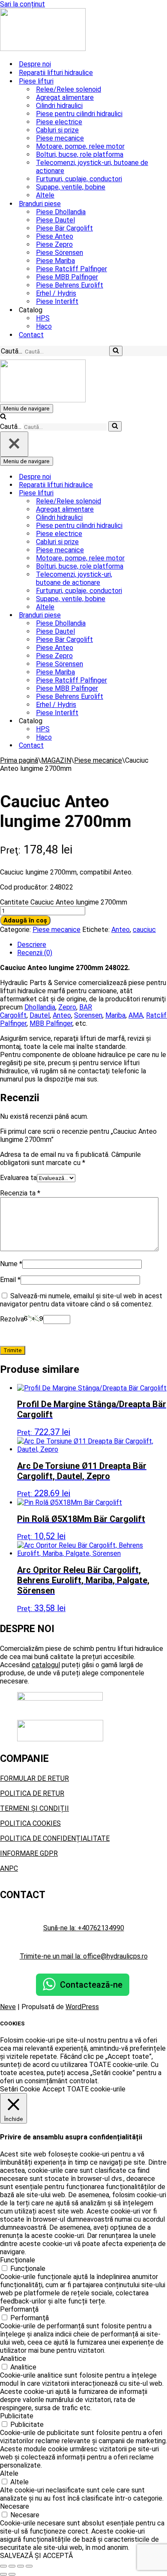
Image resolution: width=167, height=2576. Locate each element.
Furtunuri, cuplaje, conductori (79, 179)
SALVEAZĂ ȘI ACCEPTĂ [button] (36, 2556)
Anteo (121, 930)
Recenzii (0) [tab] (35, 953)
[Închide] (14, 444)
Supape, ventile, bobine (71, 187)
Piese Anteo (55, 236)
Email (10, 1280)
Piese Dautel (55, 220)
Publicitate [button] (17, 2416)
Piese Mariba (55, 261)
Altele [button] (9, 2473)
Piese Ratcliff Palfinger (72, 269)
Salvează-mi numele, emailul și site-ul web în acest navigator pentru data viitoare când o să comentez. (81, 1300)
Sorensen (88, 1015)
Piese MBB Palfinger (67, 277)
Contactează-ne (91, 1985)
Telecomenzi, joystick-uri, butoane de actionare (92, 167)
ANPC (9, 1868)
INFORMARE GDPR (29, 1853)
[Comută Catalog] (150, 721)
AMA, (136, 1015)
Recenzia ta (20, 1193)
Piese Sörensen (60, 253)
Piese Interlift (57, 301)
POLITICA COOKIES (30, 1823)
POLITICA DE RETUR (32, 1793)
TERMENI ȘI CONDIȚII (34, 1808)
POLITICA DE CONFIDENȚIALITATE (55, 1838)
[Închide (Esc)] (29, 2566)
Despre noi (35, 64)
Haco (44, 326)
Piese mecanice (60, 138)
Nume (11, 1264)
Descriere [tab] (32, 945)
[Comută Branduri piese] (150, 615)
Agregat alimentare (65, 97)
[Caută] (116, 351)
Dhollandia (40, 1007)
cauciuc (144, 930)
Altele (45, 195)
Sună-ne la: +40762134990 (84, 1928)
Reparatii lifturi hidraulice (56, 73)
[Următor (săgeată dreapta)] (12, 2574)
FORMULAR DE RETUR (34, 1778)
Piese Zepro (54, 244)
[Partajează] (21, 2566)
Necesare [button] (15, 2506)
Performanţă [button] (19, 2309)
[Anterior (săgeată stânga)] (3, 2574)
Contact (31, 335)
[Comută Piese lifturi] (150, 493)
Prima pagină (19, 760)
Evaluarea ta (18, 1178)
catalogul (46, 1665)
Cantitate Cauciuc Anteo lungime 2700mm (64, 902)
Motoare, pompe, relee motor (80, 146)
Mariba (115, 1015)
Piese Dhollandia (61, 212)
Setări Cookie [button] (20, 2089)
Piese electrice (59, 122)
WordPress (82, 2007)
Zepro (67, 1007)
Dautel (40, 1015)
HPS (43, 318)
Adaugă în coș (25, 920)
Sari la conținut (22, 4)
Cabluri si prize (57, 130)
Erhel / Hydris (56, 293)
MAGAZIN (56, 760)
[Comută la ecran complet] (12, 2566)
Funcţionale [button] (18, 2260)
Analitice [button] (13, 2359)
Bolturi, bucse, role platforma (80, 154)
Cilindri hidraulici (59, 106)
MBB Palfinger (51, 1023)
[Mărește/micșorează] (3, 2566)
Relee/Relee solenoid (69, 89)
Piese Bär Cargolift (64, 228)
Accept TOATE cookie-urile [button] (84, 2089)
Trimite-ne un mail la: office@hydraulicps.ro (84, 1956)
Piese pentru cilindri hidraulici (79, 114)
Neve (8, 2007)
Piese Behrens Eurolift (70, 285)
